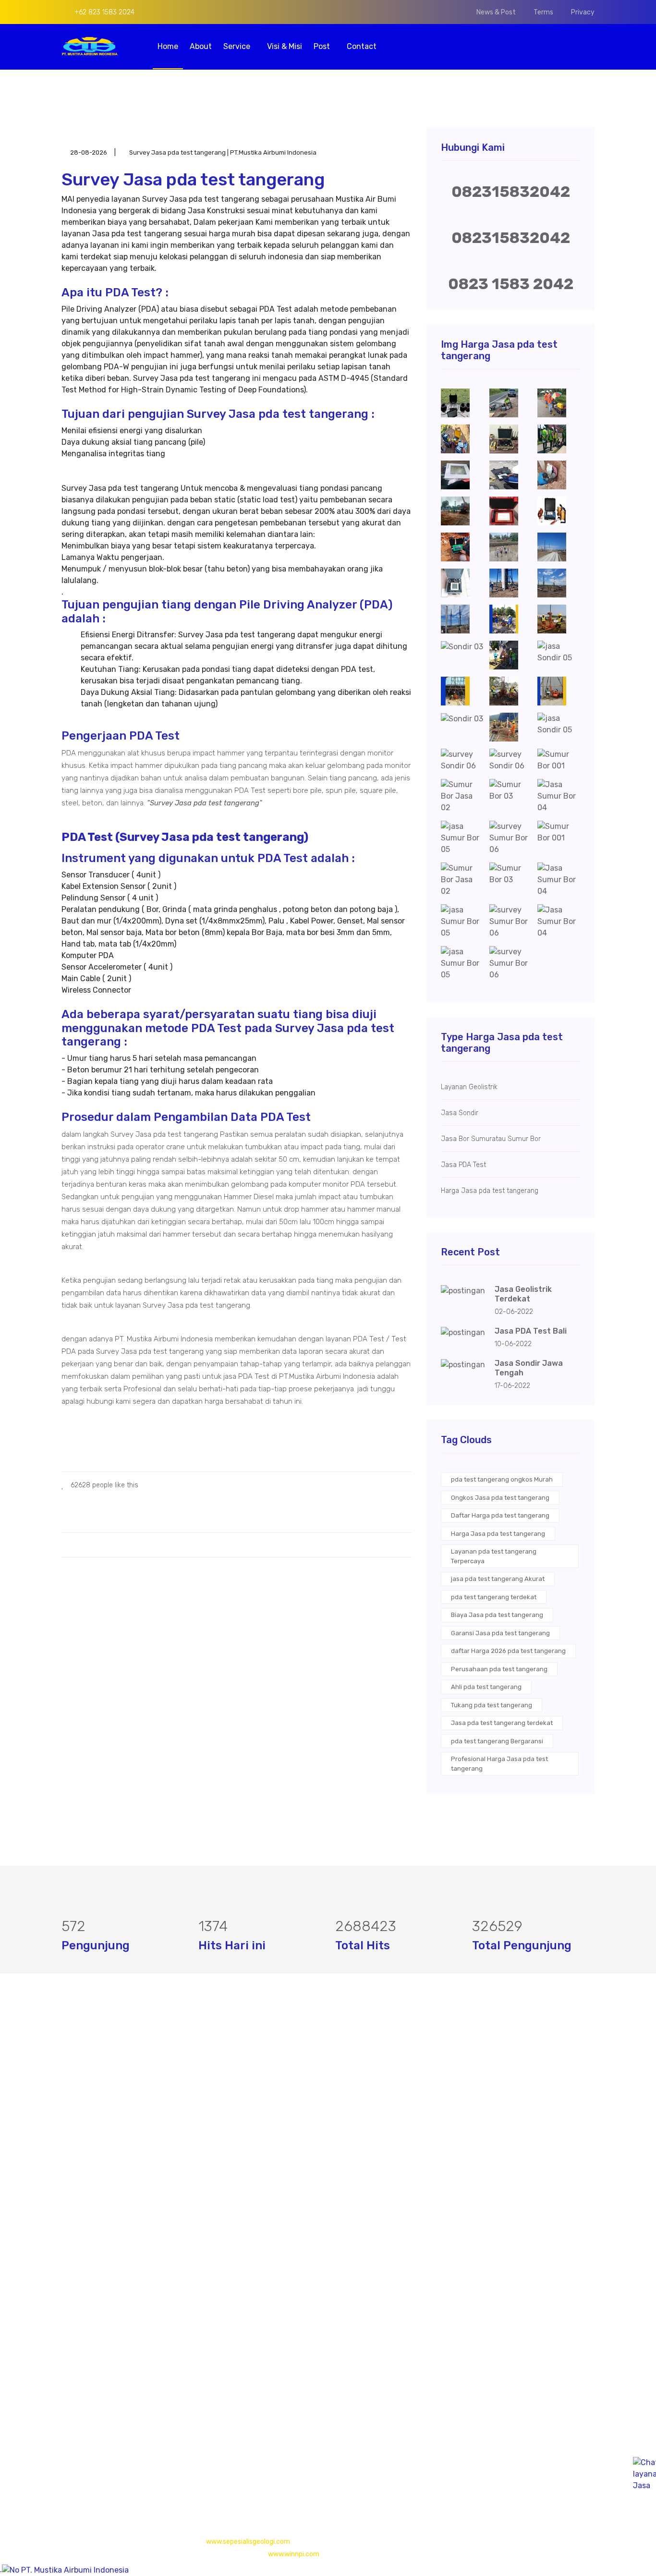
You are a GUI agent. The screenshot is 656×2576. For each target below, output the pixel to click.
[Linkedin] (112, 2460)
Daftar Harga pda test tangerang (500, 1515)
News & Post (496, 12)
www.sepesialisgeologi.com (248, 2542)
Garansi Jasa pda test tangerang (500, 1633)
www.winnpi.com (294, 2554)
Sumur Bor (263, 2149)
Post (323, 46)
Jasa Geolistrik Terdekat (523, 1294)
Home (168, 46)
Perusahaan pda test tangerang (499, 1669)
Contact (362, 46)
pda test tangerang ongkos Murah (502, 1479)
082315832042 (511, 192)
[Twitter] (81, 2460)
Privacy (583, 12)
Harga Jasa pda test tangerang (498, 1534)
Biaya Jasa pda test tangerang (497, 1615)
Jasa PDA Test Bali (531, 1331)
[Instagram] (97, 2460)
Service (238, 46)
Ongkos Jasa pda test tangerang (500, 1498)
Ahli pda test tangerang (486, 1687)
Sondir (256, 2130)
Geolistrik (261, 2092)
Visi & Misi (285, 46)
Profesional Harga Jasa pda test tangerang (499, 1764)
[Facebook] (65, 2460)
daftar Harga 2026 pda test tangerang (508, 1651)
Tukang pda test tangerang (492, 1705)
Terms (543, 12)
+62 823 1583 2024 (103, 12)
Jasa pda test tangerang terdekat (502, 1723)
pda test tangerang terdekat (494, 1597)
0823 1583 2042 (511, 284)
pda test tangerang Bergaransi (497, 1741)
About (201, 46)
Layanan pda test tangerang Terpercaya (494, 1556)
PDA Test (260, 2111)
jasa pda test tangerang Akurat (498, 1579)
